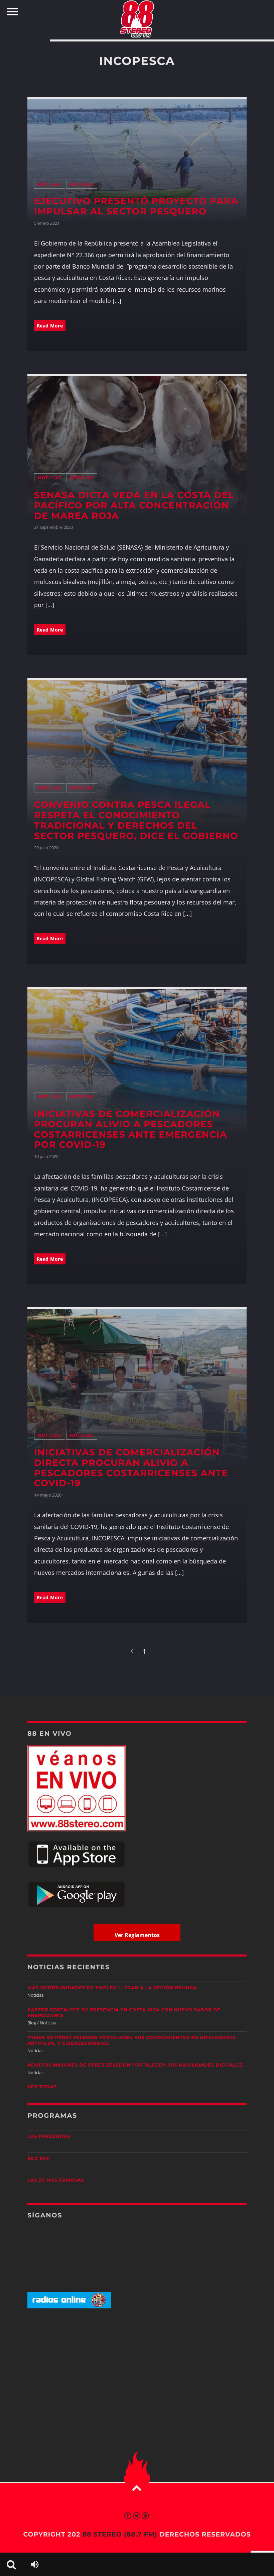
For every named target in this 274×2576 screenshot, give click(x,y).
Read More (50, 326)
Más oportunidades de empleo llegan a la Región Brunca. (113, 1988)
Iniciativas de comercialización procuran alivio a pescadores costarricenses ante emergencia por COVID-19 (131, 1129)
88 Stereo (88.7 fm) (120, 2534)
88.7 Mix (38, 2159)
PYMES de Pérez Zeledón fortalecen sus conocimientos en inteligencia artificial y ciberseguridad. (132, 2041)
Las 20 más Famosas (56, 2180)
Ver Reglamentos (137, 1935)
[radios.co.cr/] (69, 2307)
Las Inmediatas (49, 2136)
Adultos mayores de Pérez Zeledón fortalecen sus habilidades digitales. (136, 2065)
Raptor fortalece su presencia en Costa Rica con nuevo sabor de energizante (124, 2013)
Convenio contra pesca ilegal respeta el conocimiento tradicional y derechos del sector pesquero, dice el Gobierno (136, 820)
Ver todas (42, 2087)
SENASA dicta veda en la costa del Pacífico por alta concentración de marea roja (134, 505)
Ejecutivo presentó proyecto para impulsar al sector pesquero (136, 206)
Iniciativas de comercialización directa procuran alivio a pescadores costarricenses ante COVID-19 (131, 1468)
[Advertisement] (137, 2366)
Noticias (50, 184)
